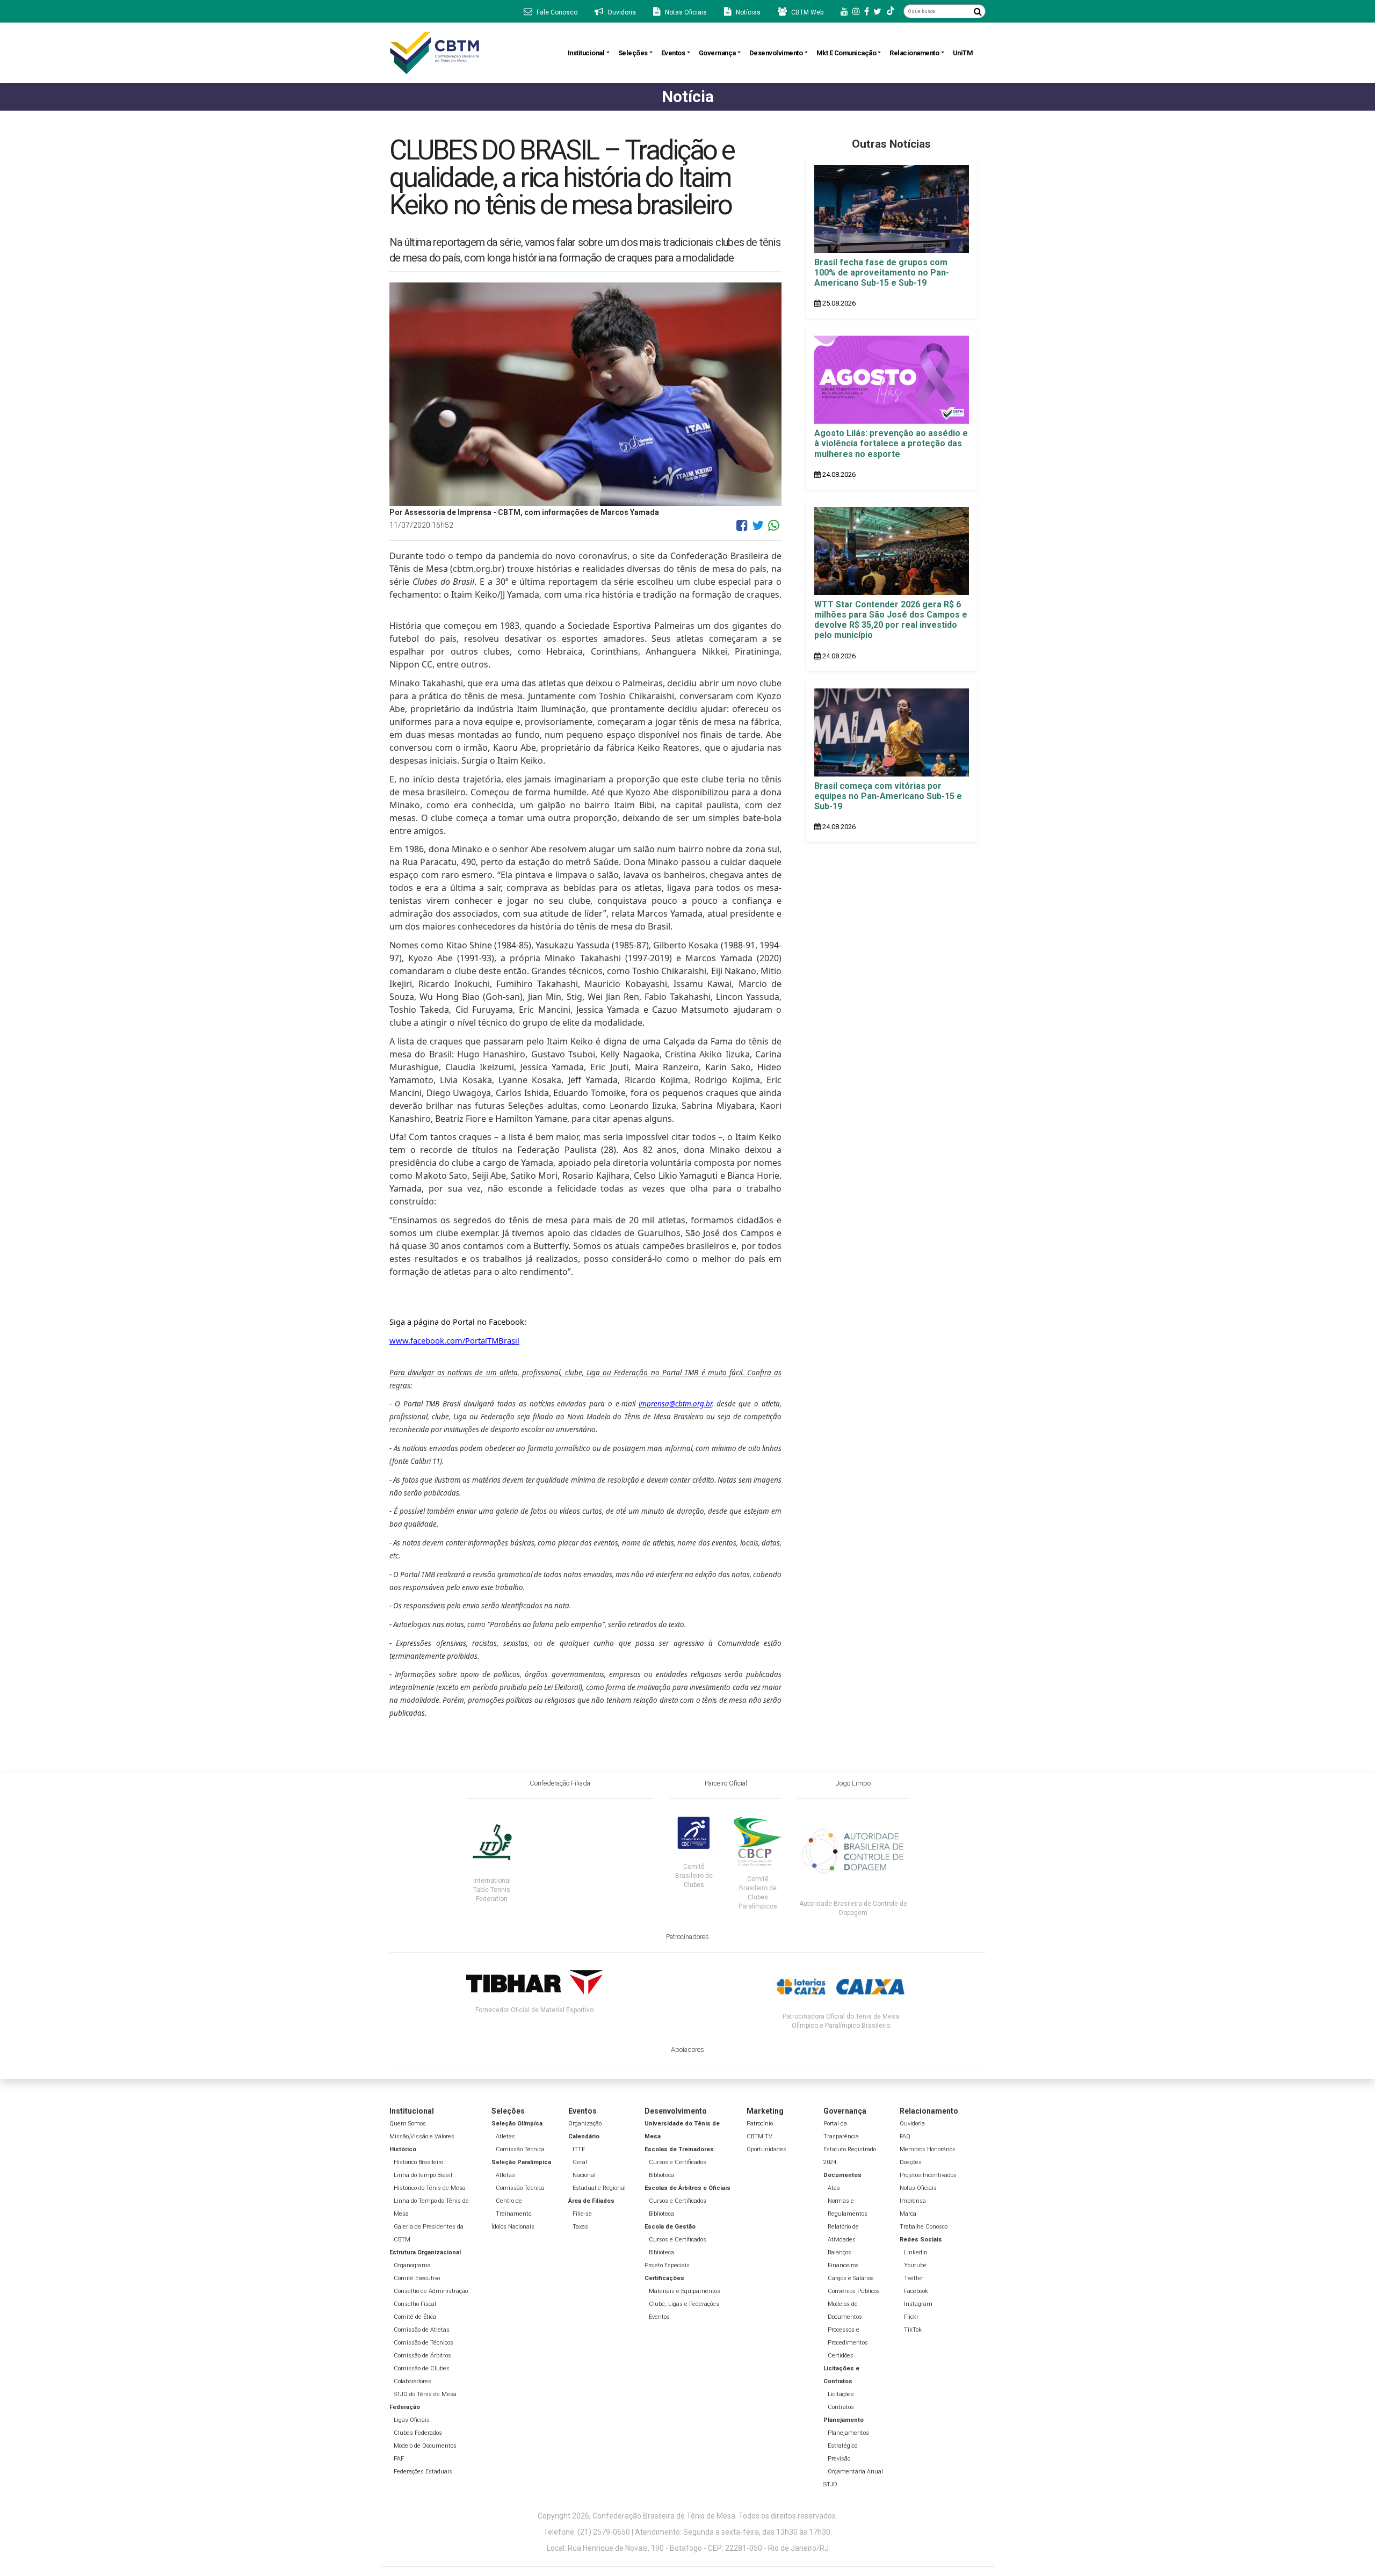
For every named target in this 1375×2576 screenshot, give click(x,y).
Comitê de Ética (415, 2317)
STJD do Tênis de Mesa (425, 2394)
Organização (585, 2124)
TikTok (913, 2330)
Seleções (633, 53)
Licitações (841, 2394)
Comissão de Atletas (422, 2330)
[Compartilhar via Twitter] (758, 529)
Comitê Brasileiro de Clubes (694, 1876)
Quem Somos (408, 2124)
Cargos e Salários (851, 2278)
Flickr (911, 2317)
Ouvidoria (912, 2124)
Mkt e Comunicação (846, 53)
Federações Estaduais (423, 2472)
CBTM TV (759, 2136)
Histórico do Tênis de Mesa (430, 2188)
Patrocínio (760, 2124)
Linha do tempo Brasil (423, 2175)
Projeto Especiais (667, 2265)
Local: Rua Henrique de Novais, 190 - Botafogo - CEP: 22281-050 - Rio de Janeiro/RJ (688, 2548)
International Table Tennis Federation (492, 1890)
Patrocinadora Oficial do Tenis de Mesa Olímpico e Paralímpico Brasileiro (841, 2021)
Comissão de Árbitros (422, 2356)
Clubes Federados (418, 2433)
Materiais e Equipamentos (685, 2291)
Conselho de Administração (431, 2291)
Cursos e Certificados (678, 2162)
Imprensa (913, 2201)
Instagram (918, 2304)
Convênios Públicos (854, 2291)
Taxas (580, 2227)
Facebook (916, 2291)
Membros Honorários (928, 2149)
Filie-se (582, 2214)
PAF (399, 2459)
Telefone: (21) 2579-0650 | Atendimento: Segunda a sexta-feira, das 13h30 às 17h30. (688, 2532)
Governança (717, 53)
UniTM (963, 53)
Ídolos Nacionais (513, 2227)
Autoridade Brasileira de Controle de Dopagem (853, 1908)
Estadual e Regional (599, 2188)
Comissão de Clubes (422, 2368)
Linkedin (916, 2252)
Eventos (673, 53)
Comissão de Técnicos (424, 2343)
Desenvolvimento (776, 53)
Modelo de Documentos (425, 2446)
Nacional (584, 2175)
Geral (580, 2162)
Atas (834, 2188)
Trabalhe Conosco (924, 2227)
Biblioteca (661, 2175)
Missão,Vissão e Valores (422, 2136)
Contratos (841, 2407)
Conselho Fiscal (415, 2304)
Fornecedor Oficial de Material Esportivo (534, 2010)
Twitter (914, 2278)
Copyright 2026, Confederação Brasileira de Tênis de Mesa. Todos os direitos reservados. (687, 2516)
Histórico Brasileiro (418, 2162)
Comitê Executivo (417, 2278)
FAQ (905, 2136)
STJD (830, 2484)
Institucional (586, 53)
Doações (911, 2162)
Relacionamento (914, 53)
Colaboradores (412, 2381)
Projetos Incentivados (928, 2175)
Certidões (841, 2356)
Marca (908, 2214)
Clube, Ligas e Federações (684, 2304)
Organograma (412, 2265)
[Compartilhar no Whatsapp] (774, 529)
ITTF (579, 2149)
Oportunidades (766, 2149)
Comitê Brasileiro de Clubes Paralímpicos (758, 1893)
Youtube (915, 2265)
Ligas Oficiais (412, 2420)
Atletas (505, 2136)
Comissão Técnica (520, 2149)
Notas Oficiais (918, 2188)
